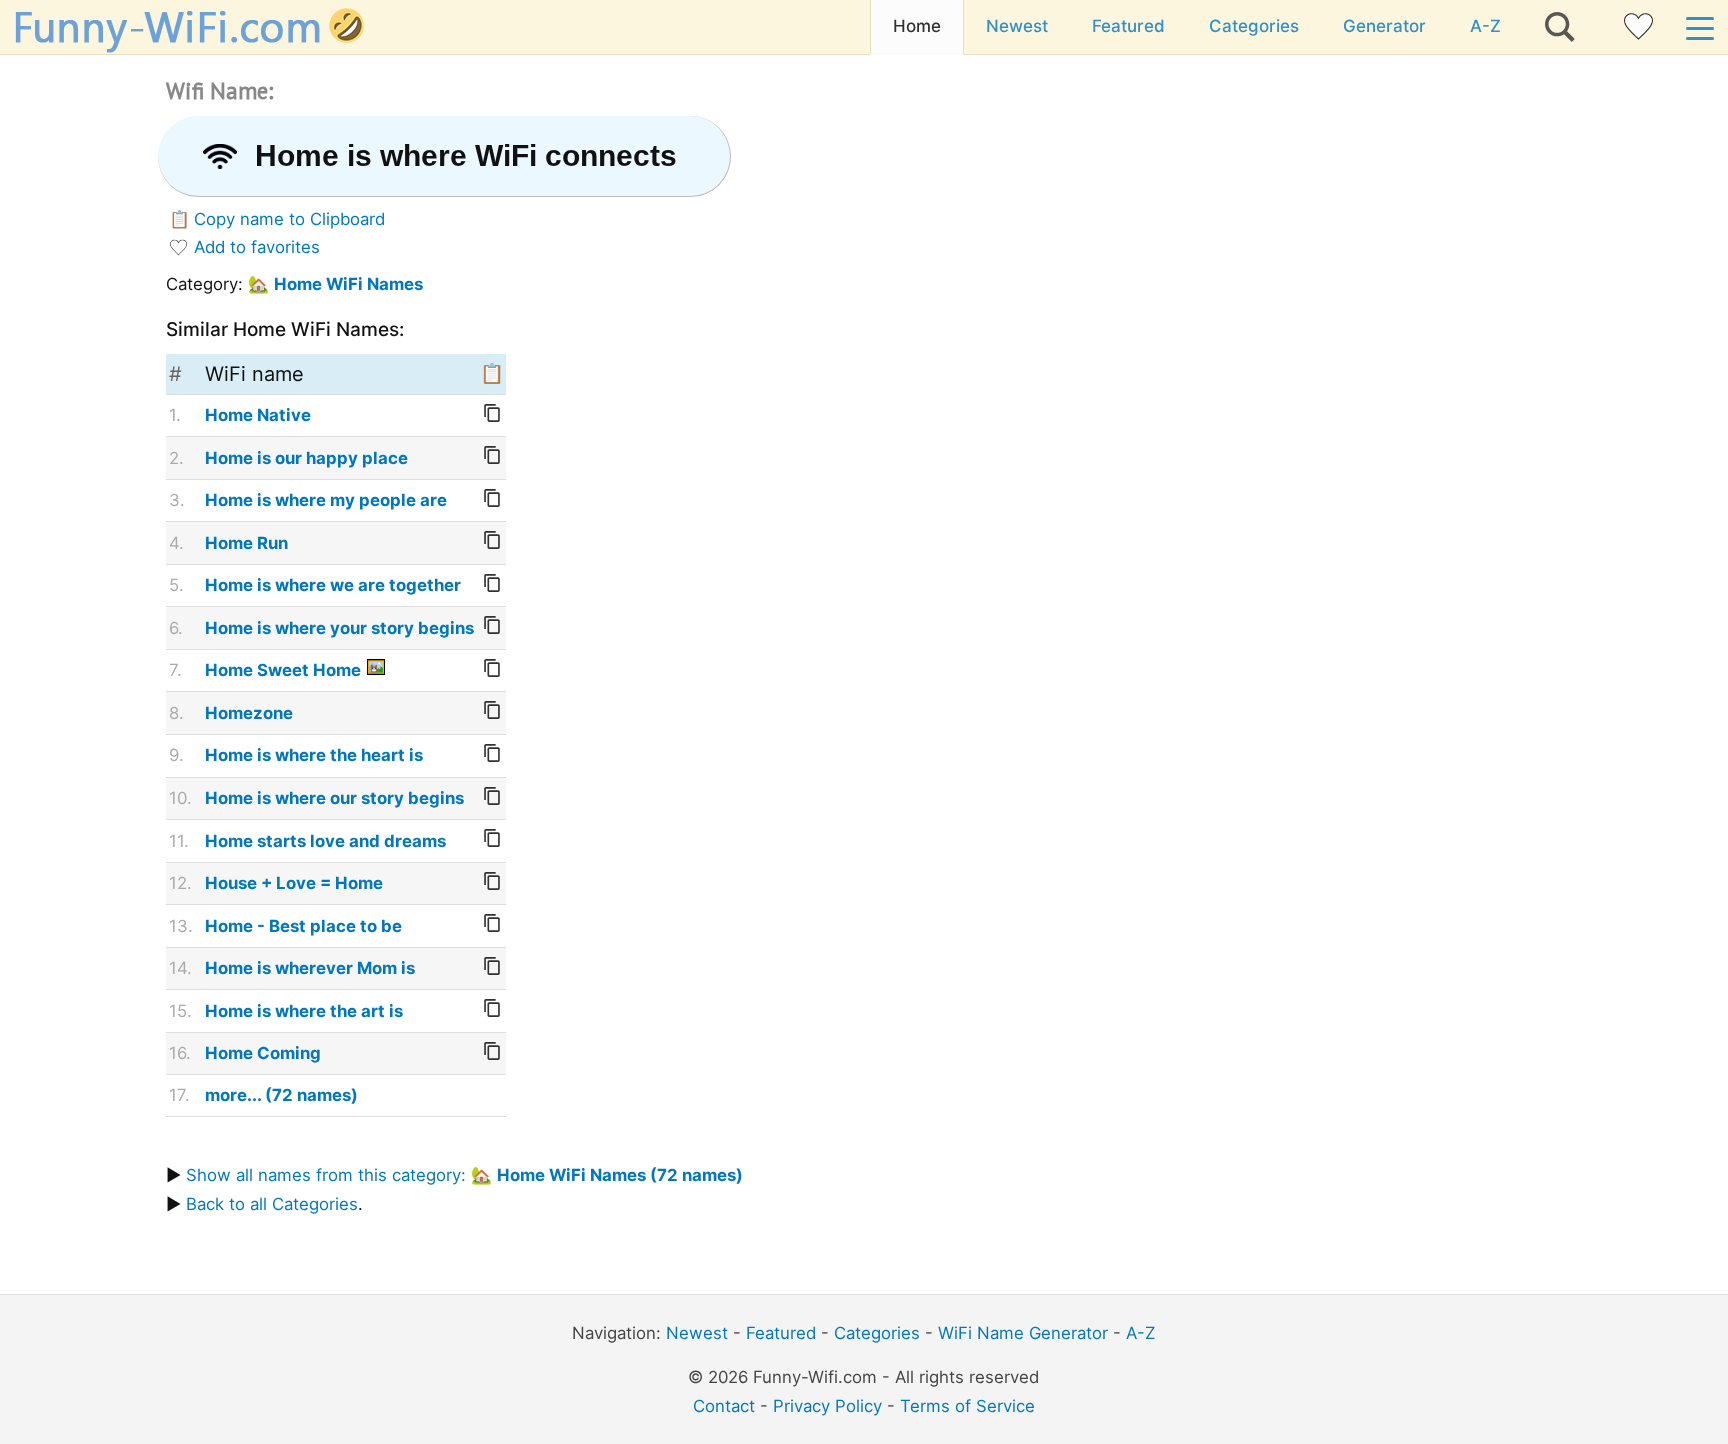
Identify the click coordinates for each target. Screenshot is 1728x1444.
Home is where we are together (333, 585)
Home (917, 26)
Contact (724, 1406)
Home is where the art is (304, 1011)
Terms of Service (967, 1406)
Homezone (249, 713)
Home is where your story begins (339, 628)
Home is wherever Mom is (310, 968)
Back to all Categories (272, 1204)
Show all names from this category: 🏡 (464, 1175)
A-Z (1485, 26)
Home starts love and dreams (325, 841)
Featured (1128, 26)
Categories (1254, 26)
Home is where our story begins (334, 798)
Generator (1384, 26)
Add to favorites (257, 247)
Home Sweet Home (283, 670)
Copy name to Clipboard (289, 219)
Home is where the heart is (314, 755)
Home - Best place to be (303, 926)
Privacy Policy (827, 1406)
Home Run (246, 543)
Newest (1017, 26)
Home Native (258, 415)
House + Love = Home (294, 883)
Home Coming (263, 1053)
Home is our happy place (306, 458)
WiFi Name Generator (1023, 1333)
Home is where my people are (326, 500)
